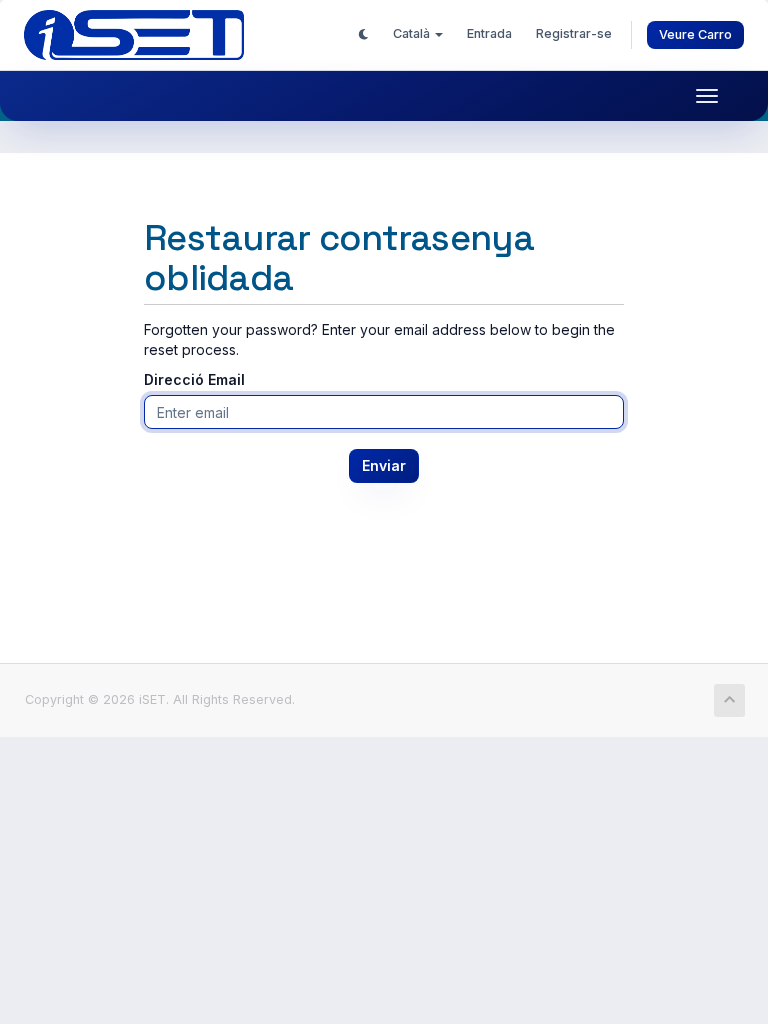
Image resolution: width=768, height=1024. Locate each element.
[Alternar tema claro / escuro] (363, 34)
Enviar (384, 465)
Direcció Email (194, 379)
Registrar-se (574, 33)
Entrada (489, 33)
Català (413, 33)
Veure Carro (695, 34)
